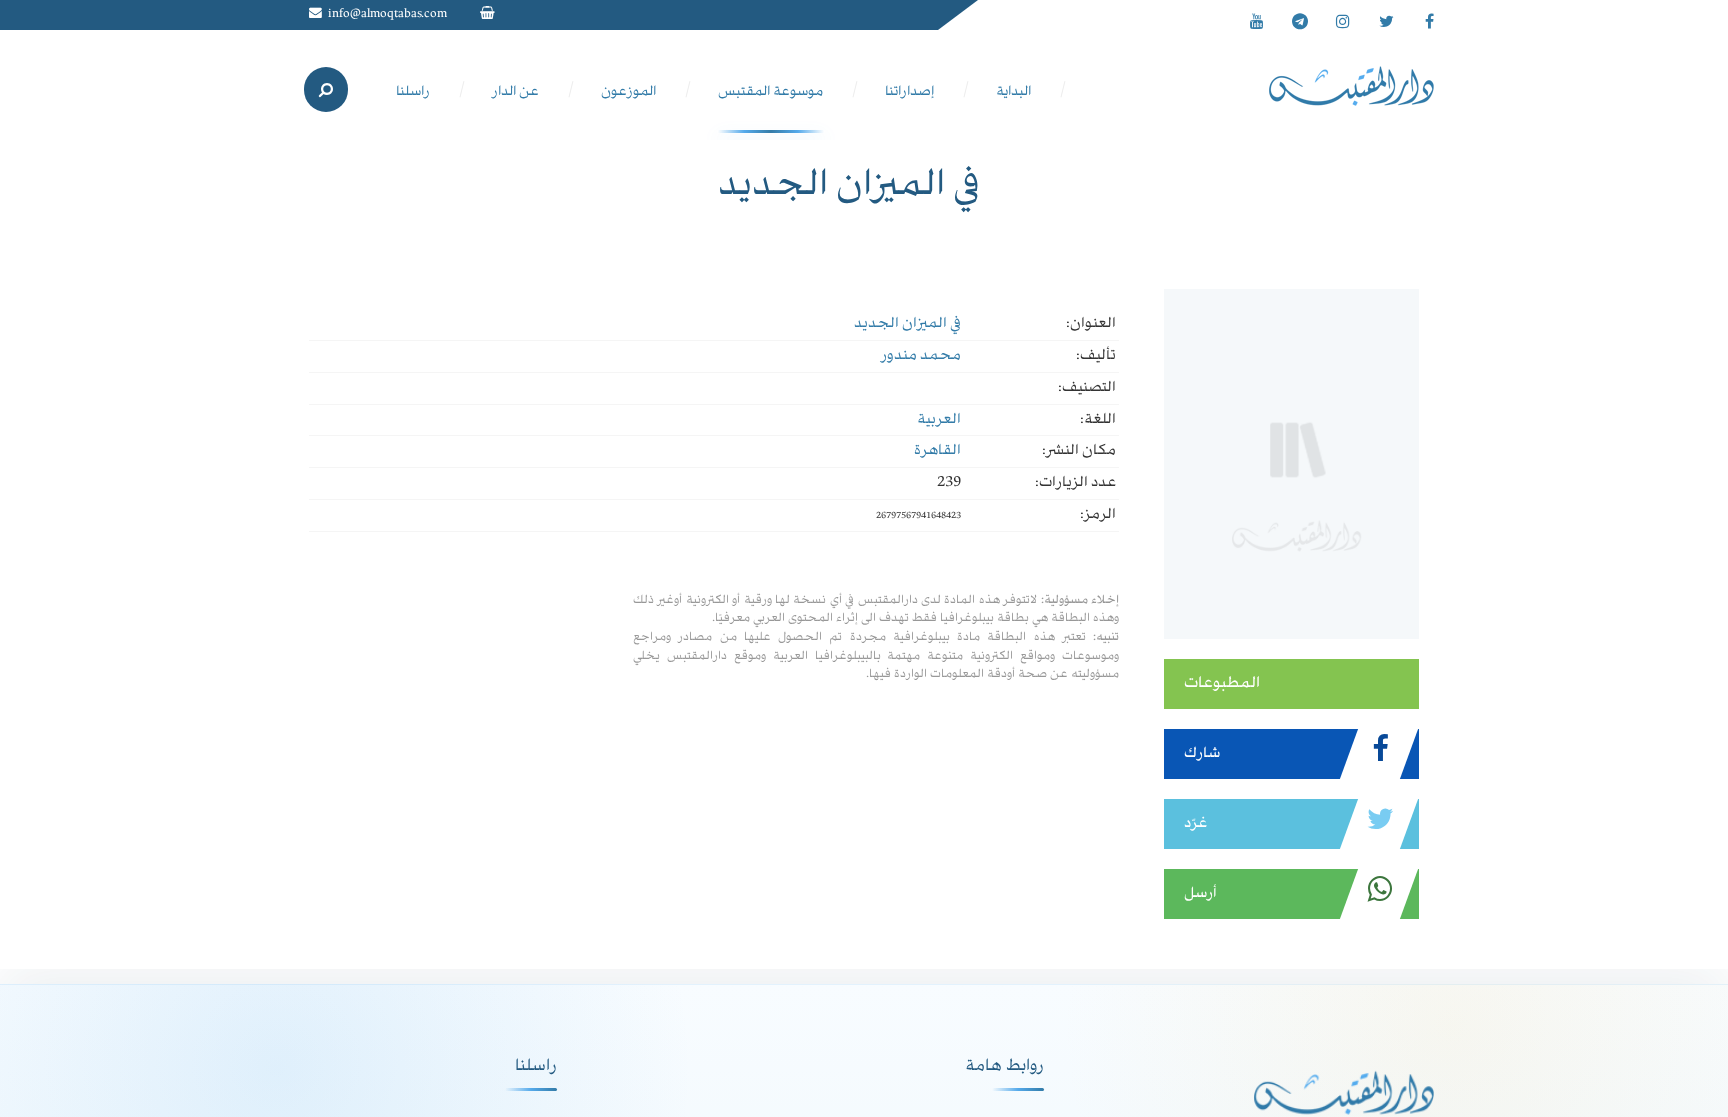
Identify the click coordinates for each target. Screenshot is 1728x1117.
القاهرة (937, 451)
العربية (939, 420)
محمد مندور (921, 356)
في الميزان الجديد (907, 324)
